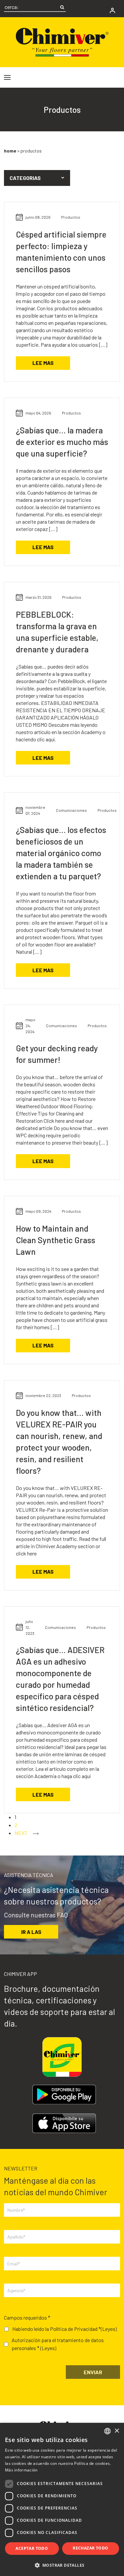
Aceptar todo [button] (32, 2548)
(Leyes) (109, 2329)
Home (10, 151)
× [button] (117, 2431)
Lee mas (43, 363)
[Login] (112, 10)
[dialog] (62, 2499)
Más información (21, 2470)
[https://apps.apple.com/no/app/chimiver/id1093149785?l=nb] (64, 2123)
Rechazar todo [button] (90, 2548)
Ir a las (31, 1932)
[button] (37, 178)
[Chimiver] (62, 42)
